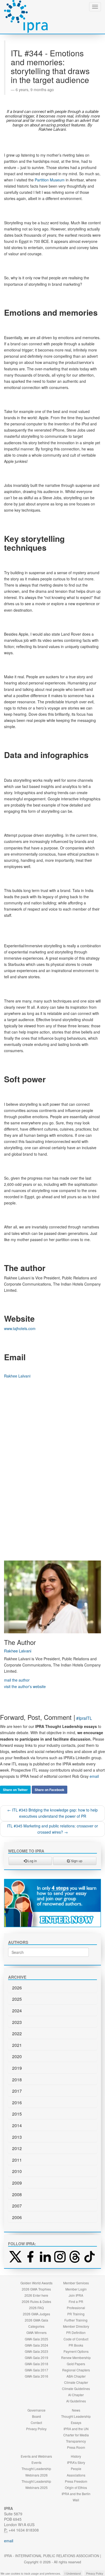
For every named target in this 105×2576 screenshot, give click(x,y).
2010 (17, 2171)
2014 (17, 2125)
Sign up (76, 1861)
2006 (17, 2217)
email (94, 1776)
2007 (17, 2206)
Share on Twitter (15, 1790)
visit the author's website (25, 1686)
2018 (17, 2080)
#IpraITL (84, 1718)
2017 (17, 2091)
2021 (17, 2045)
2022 (17, 2033)
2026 (17, 1988)
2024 (17, 2011)
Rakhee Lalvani (17, 1376)
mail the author (17, 1680)
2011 (17, 2160)
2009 (17, 2183)
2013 (17, 2137)
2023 (17, 2022)
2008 (17, 2194)
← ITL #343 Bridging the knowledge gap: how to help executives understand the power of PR (52, 1813)
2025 (17, 1999)
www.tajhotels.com (20, 1328)
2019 (17, 2068)
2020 (17, 2056)
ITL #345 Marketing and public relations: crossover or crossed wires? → (52, 1829)
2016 (17, 2103)
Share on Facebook (50, 1790)
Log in (32, 1861)
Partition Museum (50, 180)
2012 (17, 2148)
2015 (17, 2114)
